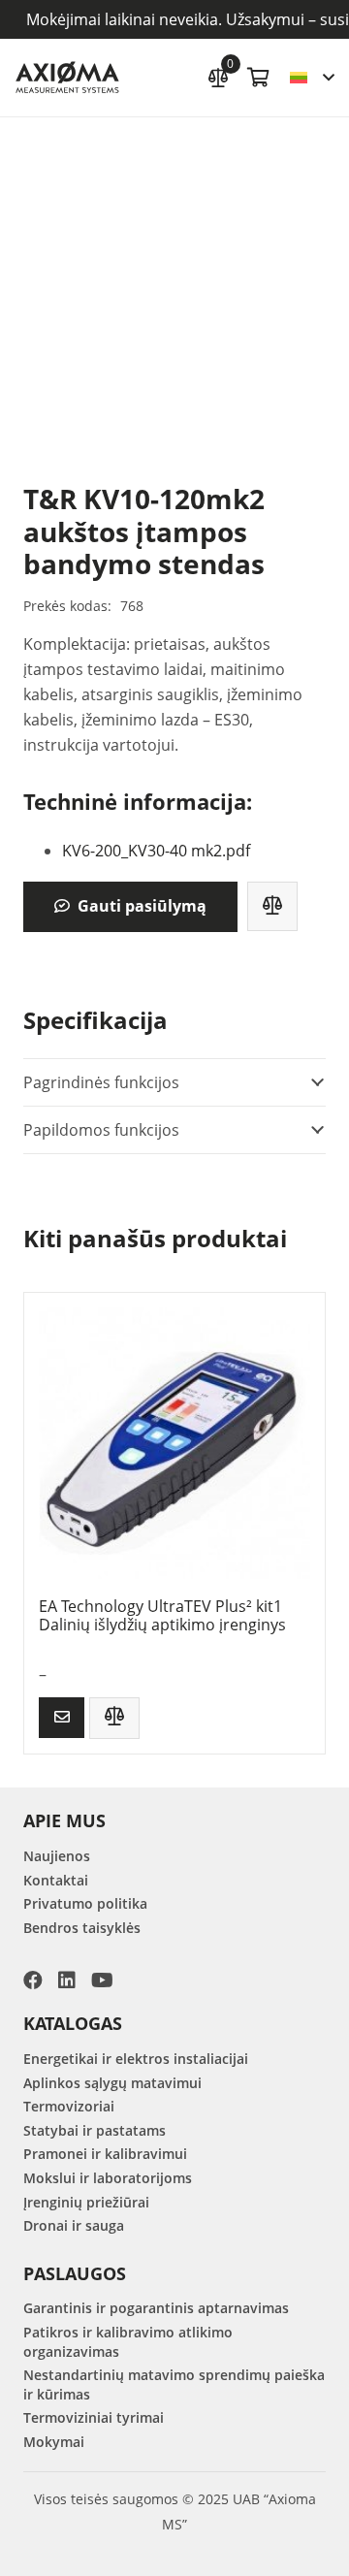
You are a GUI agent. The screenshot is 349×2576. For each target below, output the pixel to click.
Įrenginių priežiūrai (86, 2202)
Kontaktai (56, 1880)
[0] (218, 75)
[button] (312, 78)
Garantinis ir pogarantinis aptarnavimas (156, 2308)
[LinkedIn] (67, 1980)
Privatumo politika (85, 1903)
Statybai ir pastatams (95, 2130)
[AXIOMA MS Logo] (67, 78)
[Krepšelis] (259, 78)
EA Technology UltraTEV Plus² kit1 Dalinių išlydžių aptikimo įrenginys (162, 1615)
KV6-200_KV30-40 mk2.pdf (156, 851)
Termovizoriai (69, 2106)
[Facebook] (33, 1980)
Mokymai (54, 2442)
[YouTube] (102, 1980)
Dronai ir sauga (74, 2225)
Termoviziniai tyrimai (94, 2417)
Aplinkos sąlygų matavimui (112, 2083)
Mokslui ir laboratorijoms (108, 2178)
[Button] (62, 1717)
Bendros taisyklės (82, 1928)
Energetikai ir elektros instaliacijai (136, 2059)
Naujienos (57, 1856)
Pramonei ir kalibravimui (105, 2154)
